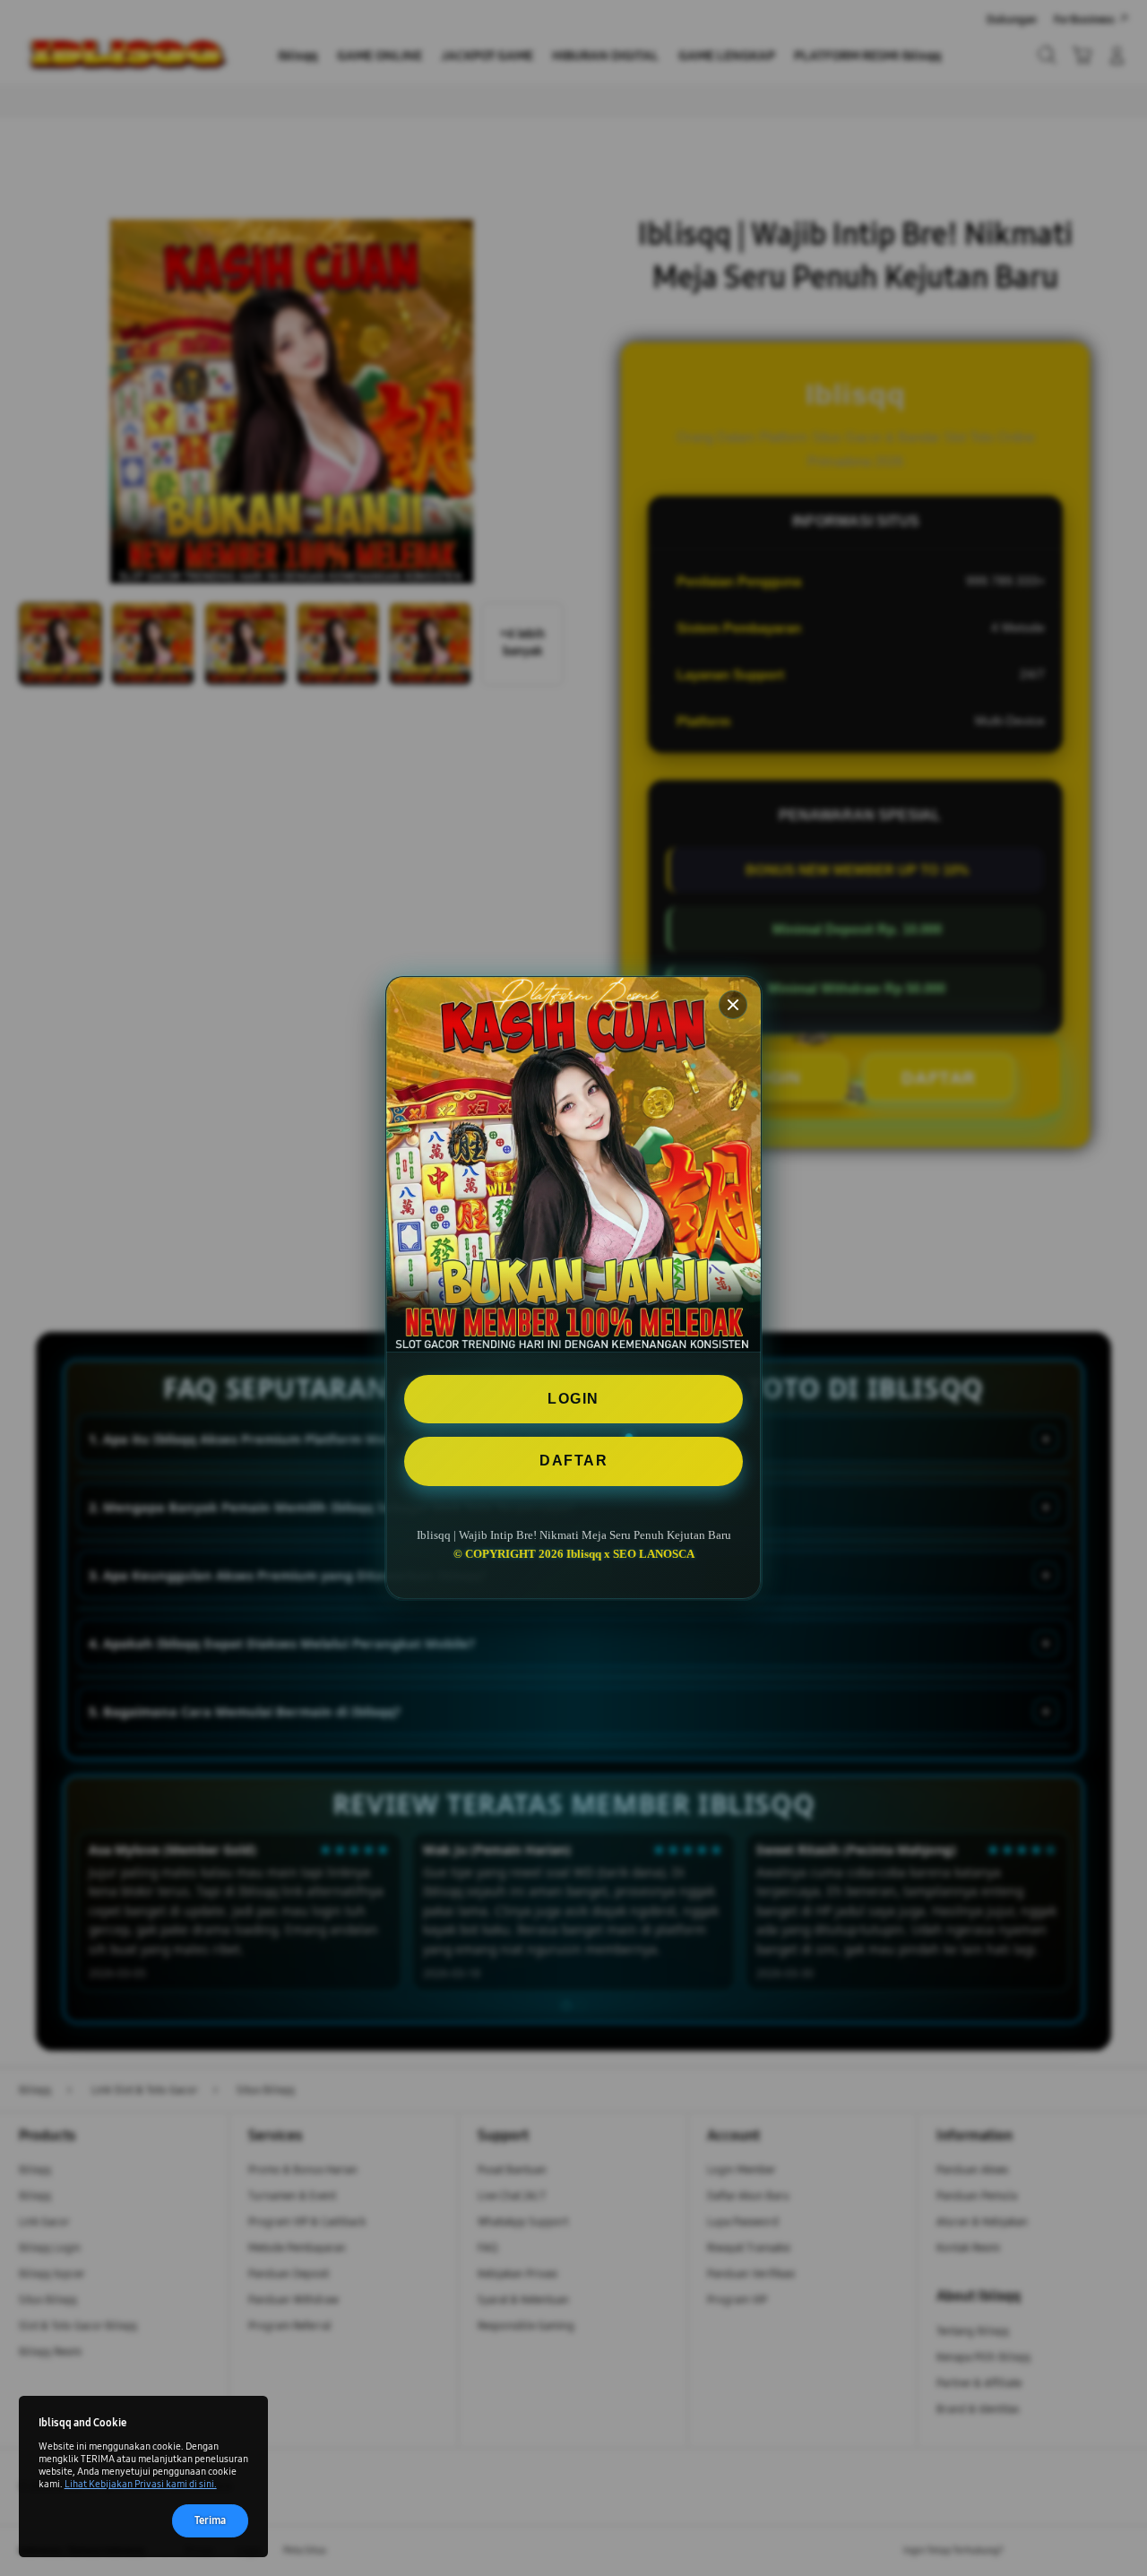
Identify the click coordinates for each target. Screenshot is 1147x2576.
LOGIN (573, 1399)
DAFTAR (573, 1461)
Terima (210, 2520)
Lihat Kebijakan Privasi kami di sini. (141, 2484)
